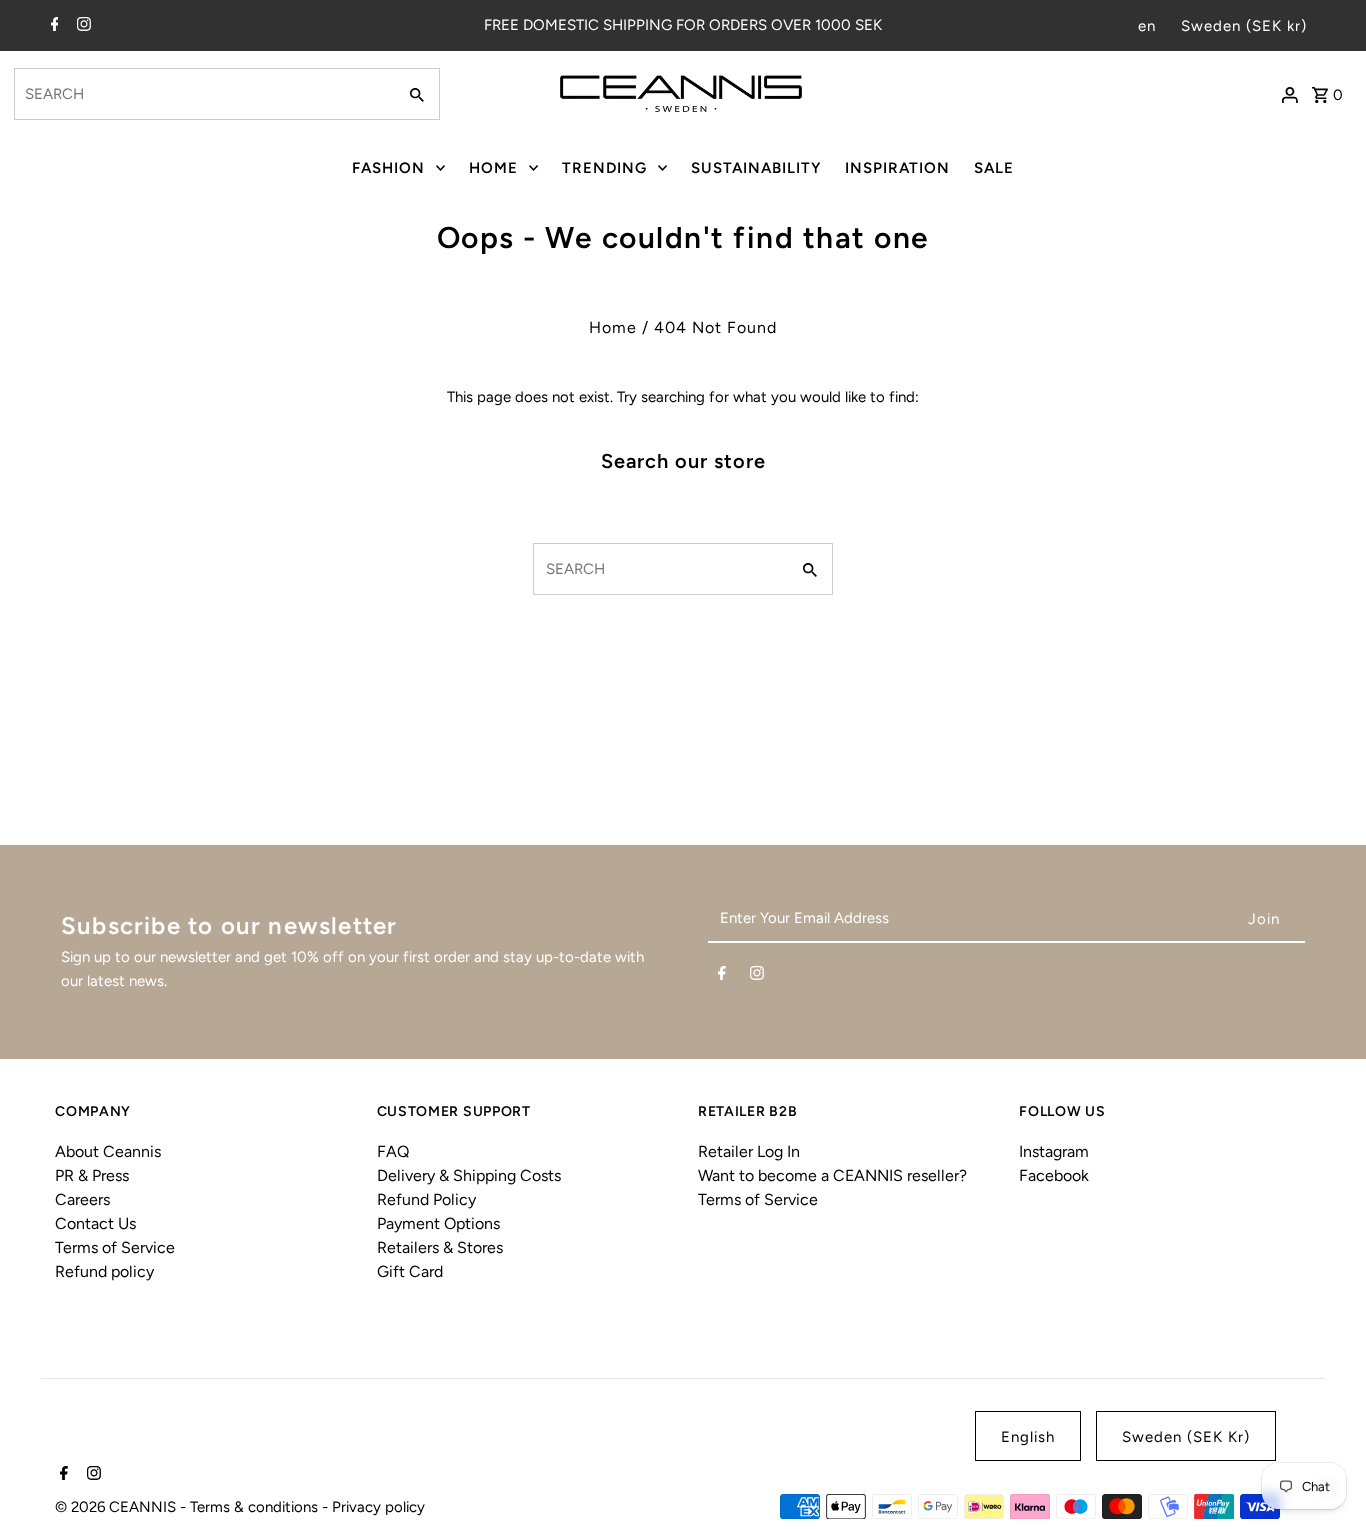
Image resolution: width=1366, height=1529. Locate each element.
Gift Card (410, 1271)
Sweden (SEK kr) (1244, 26)
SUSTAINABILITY (756, 168)
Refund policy (104, 1271)
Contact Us (95, 1223)
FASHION (388, 168)
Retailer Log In (749, 1151)
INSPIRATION (897, 168)
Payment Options (438, 1223)
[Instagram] (81, 26)
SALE (994, 168)
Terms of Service (115, 1247)
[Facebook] (52, 26)
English (1028, 1437)
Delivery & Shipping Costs (469, 1175)
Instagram (1054, 1151)
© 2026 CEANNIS (117, 1507)
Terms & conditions (256, 1507)
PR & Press (92, 1175)
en (1147, 26)
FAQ (393, 1151)
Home (613, 327)
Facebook (1054, 1175)
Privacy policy (378, 1507)
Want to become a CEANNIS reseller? (832, 1175)
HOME (493, 168)
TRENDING (604, 168)
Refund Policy (426, 1199)
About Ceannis (108, 1151)
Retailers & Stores (440, 1247)
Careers (82, 1199)
